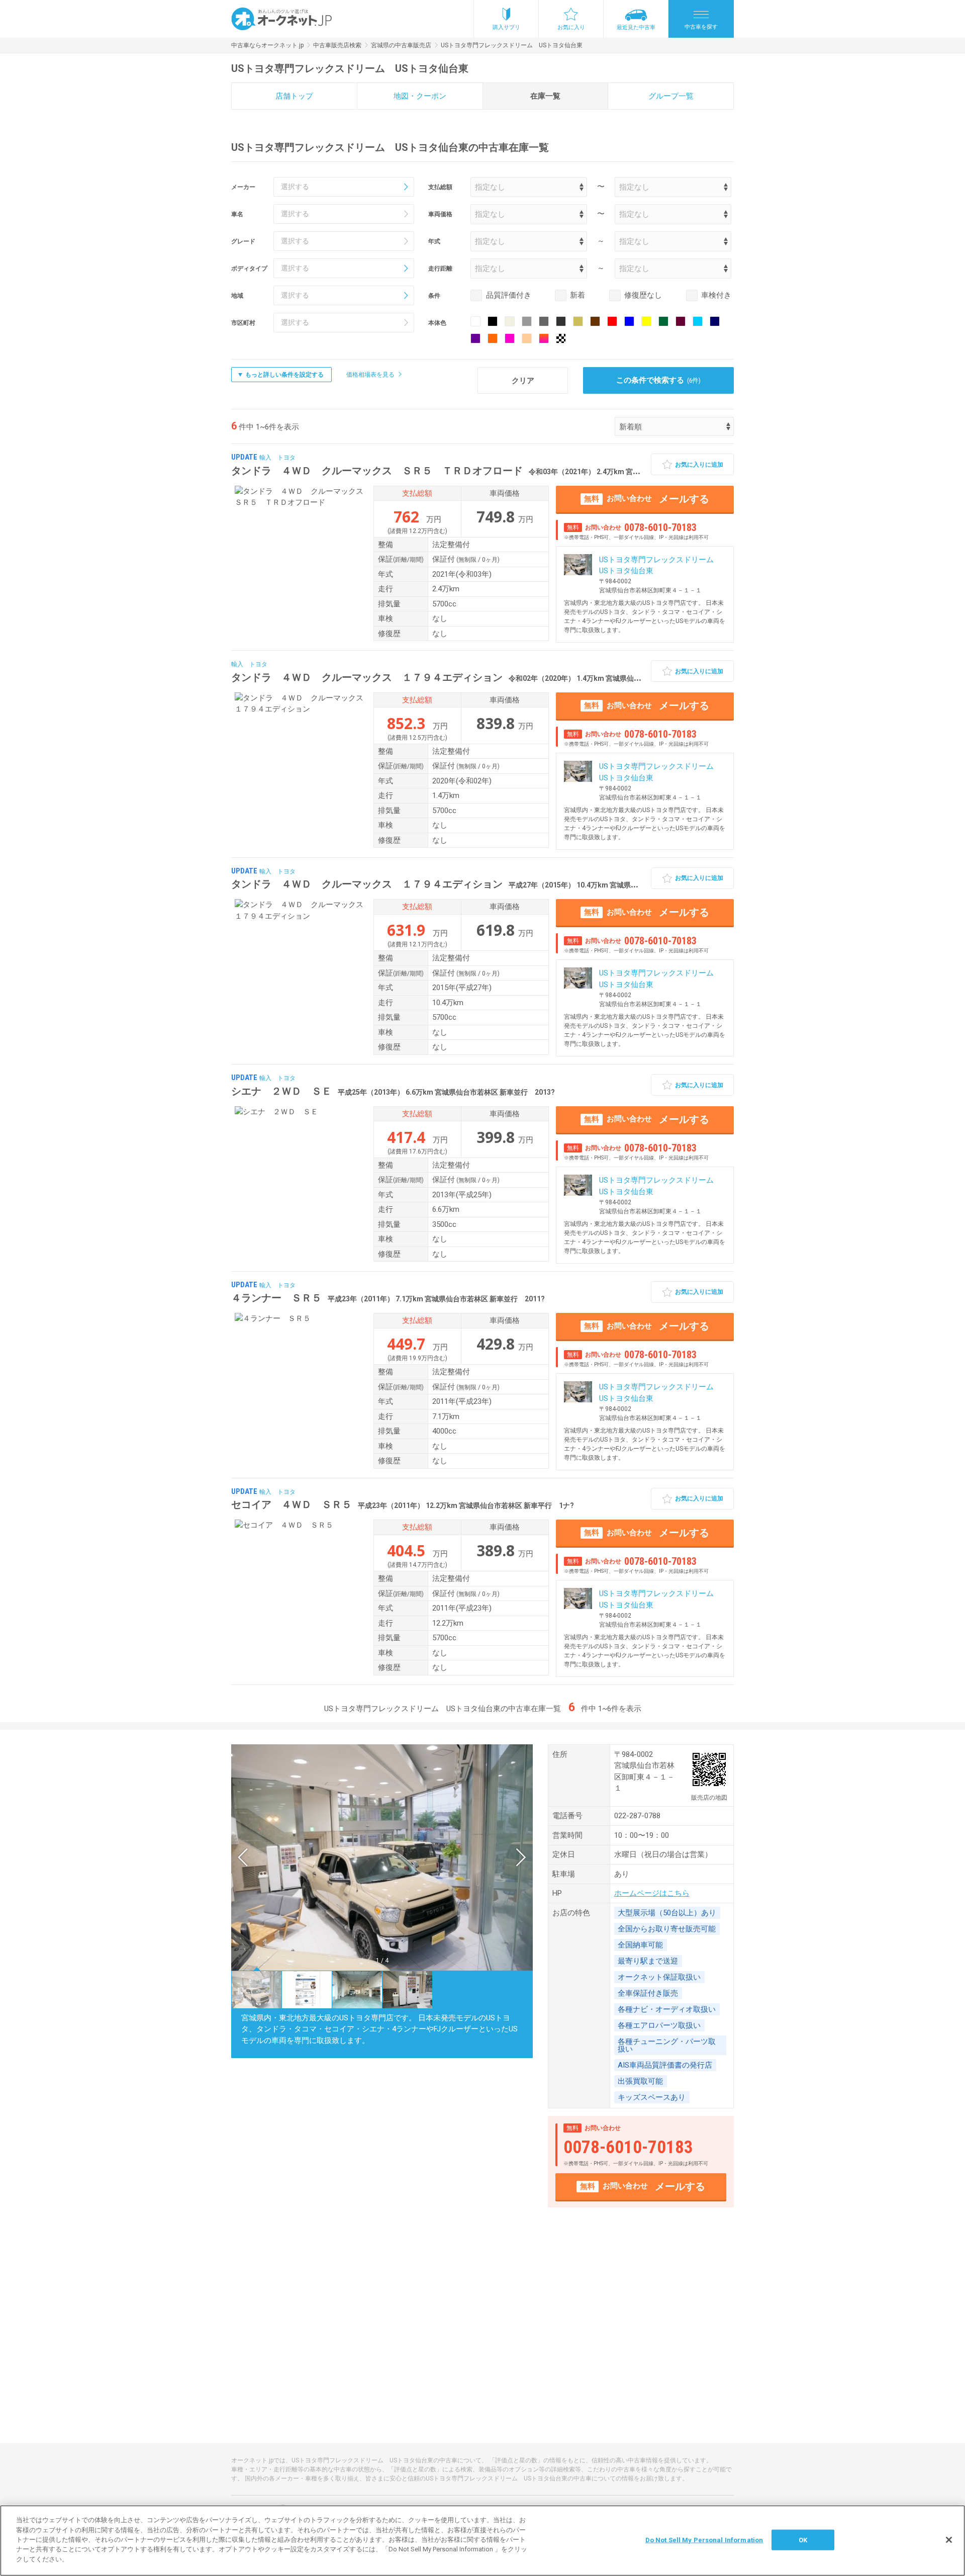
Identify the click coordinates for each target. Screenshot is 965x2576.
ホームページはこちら (652, 1893)
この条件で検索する (659, 380)
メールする (647, 499)
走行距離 (440, 269)
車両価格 (440, 214)
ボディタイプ (249, 269)
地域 (237, 296)
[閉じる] (949, 2540)
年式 (434, 241)
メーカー (243, 187)
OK (803, 2540)
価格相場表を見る (370, 375)
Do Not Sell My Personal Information (704, 2540)
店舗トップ (294, 96)
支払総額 (440, 187)
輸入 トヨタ (277, 458)
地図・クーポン (420, 96)
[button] (243, 1857)
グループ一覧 (671, 96)
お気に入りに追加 (699, 465)
